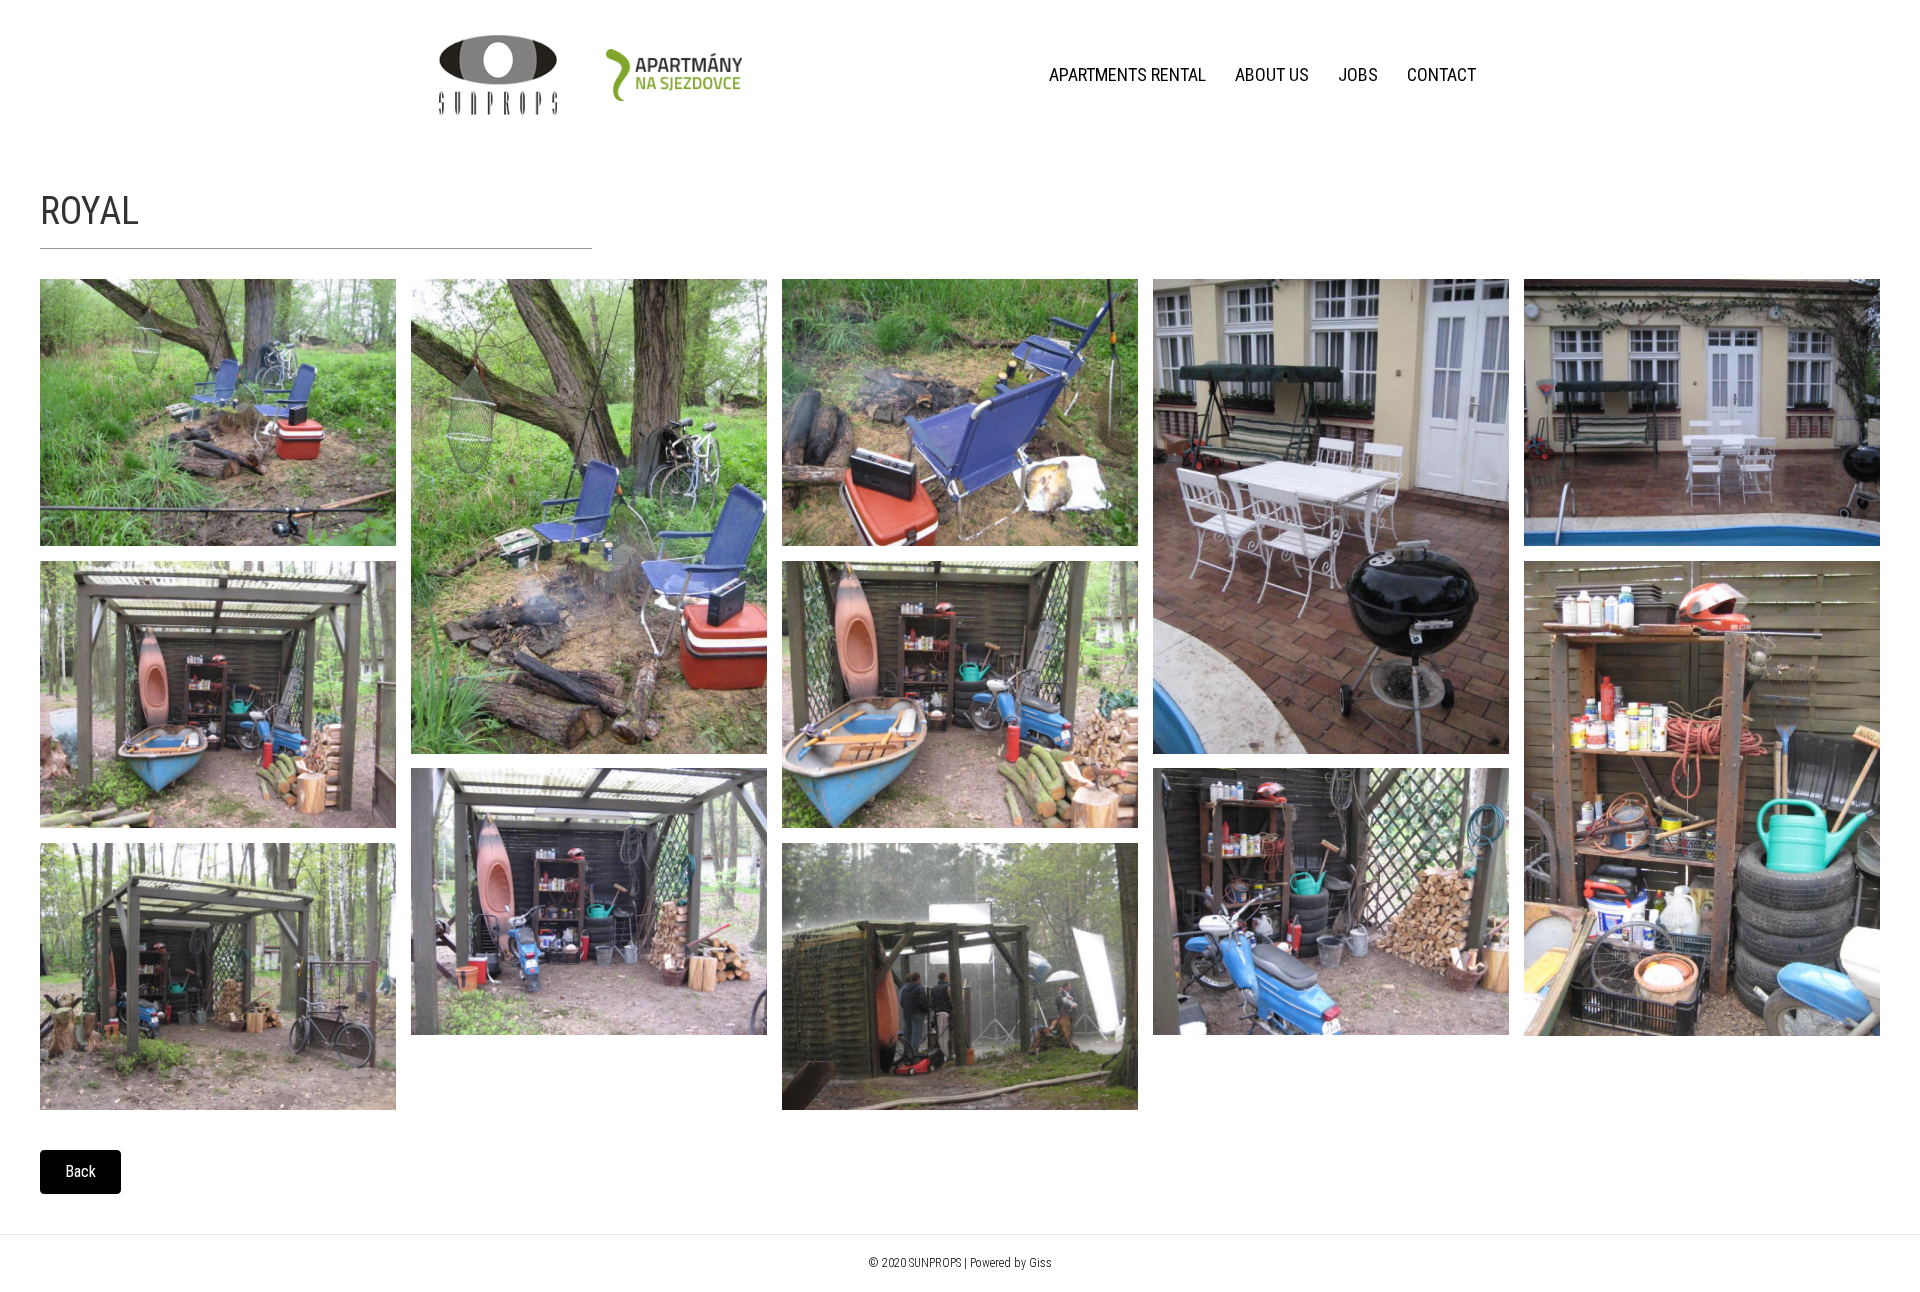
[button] (80, 1172)
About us (1272, 74)
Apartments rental (1127, 74)
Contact (1441, 74)
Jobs (1358, 74)
